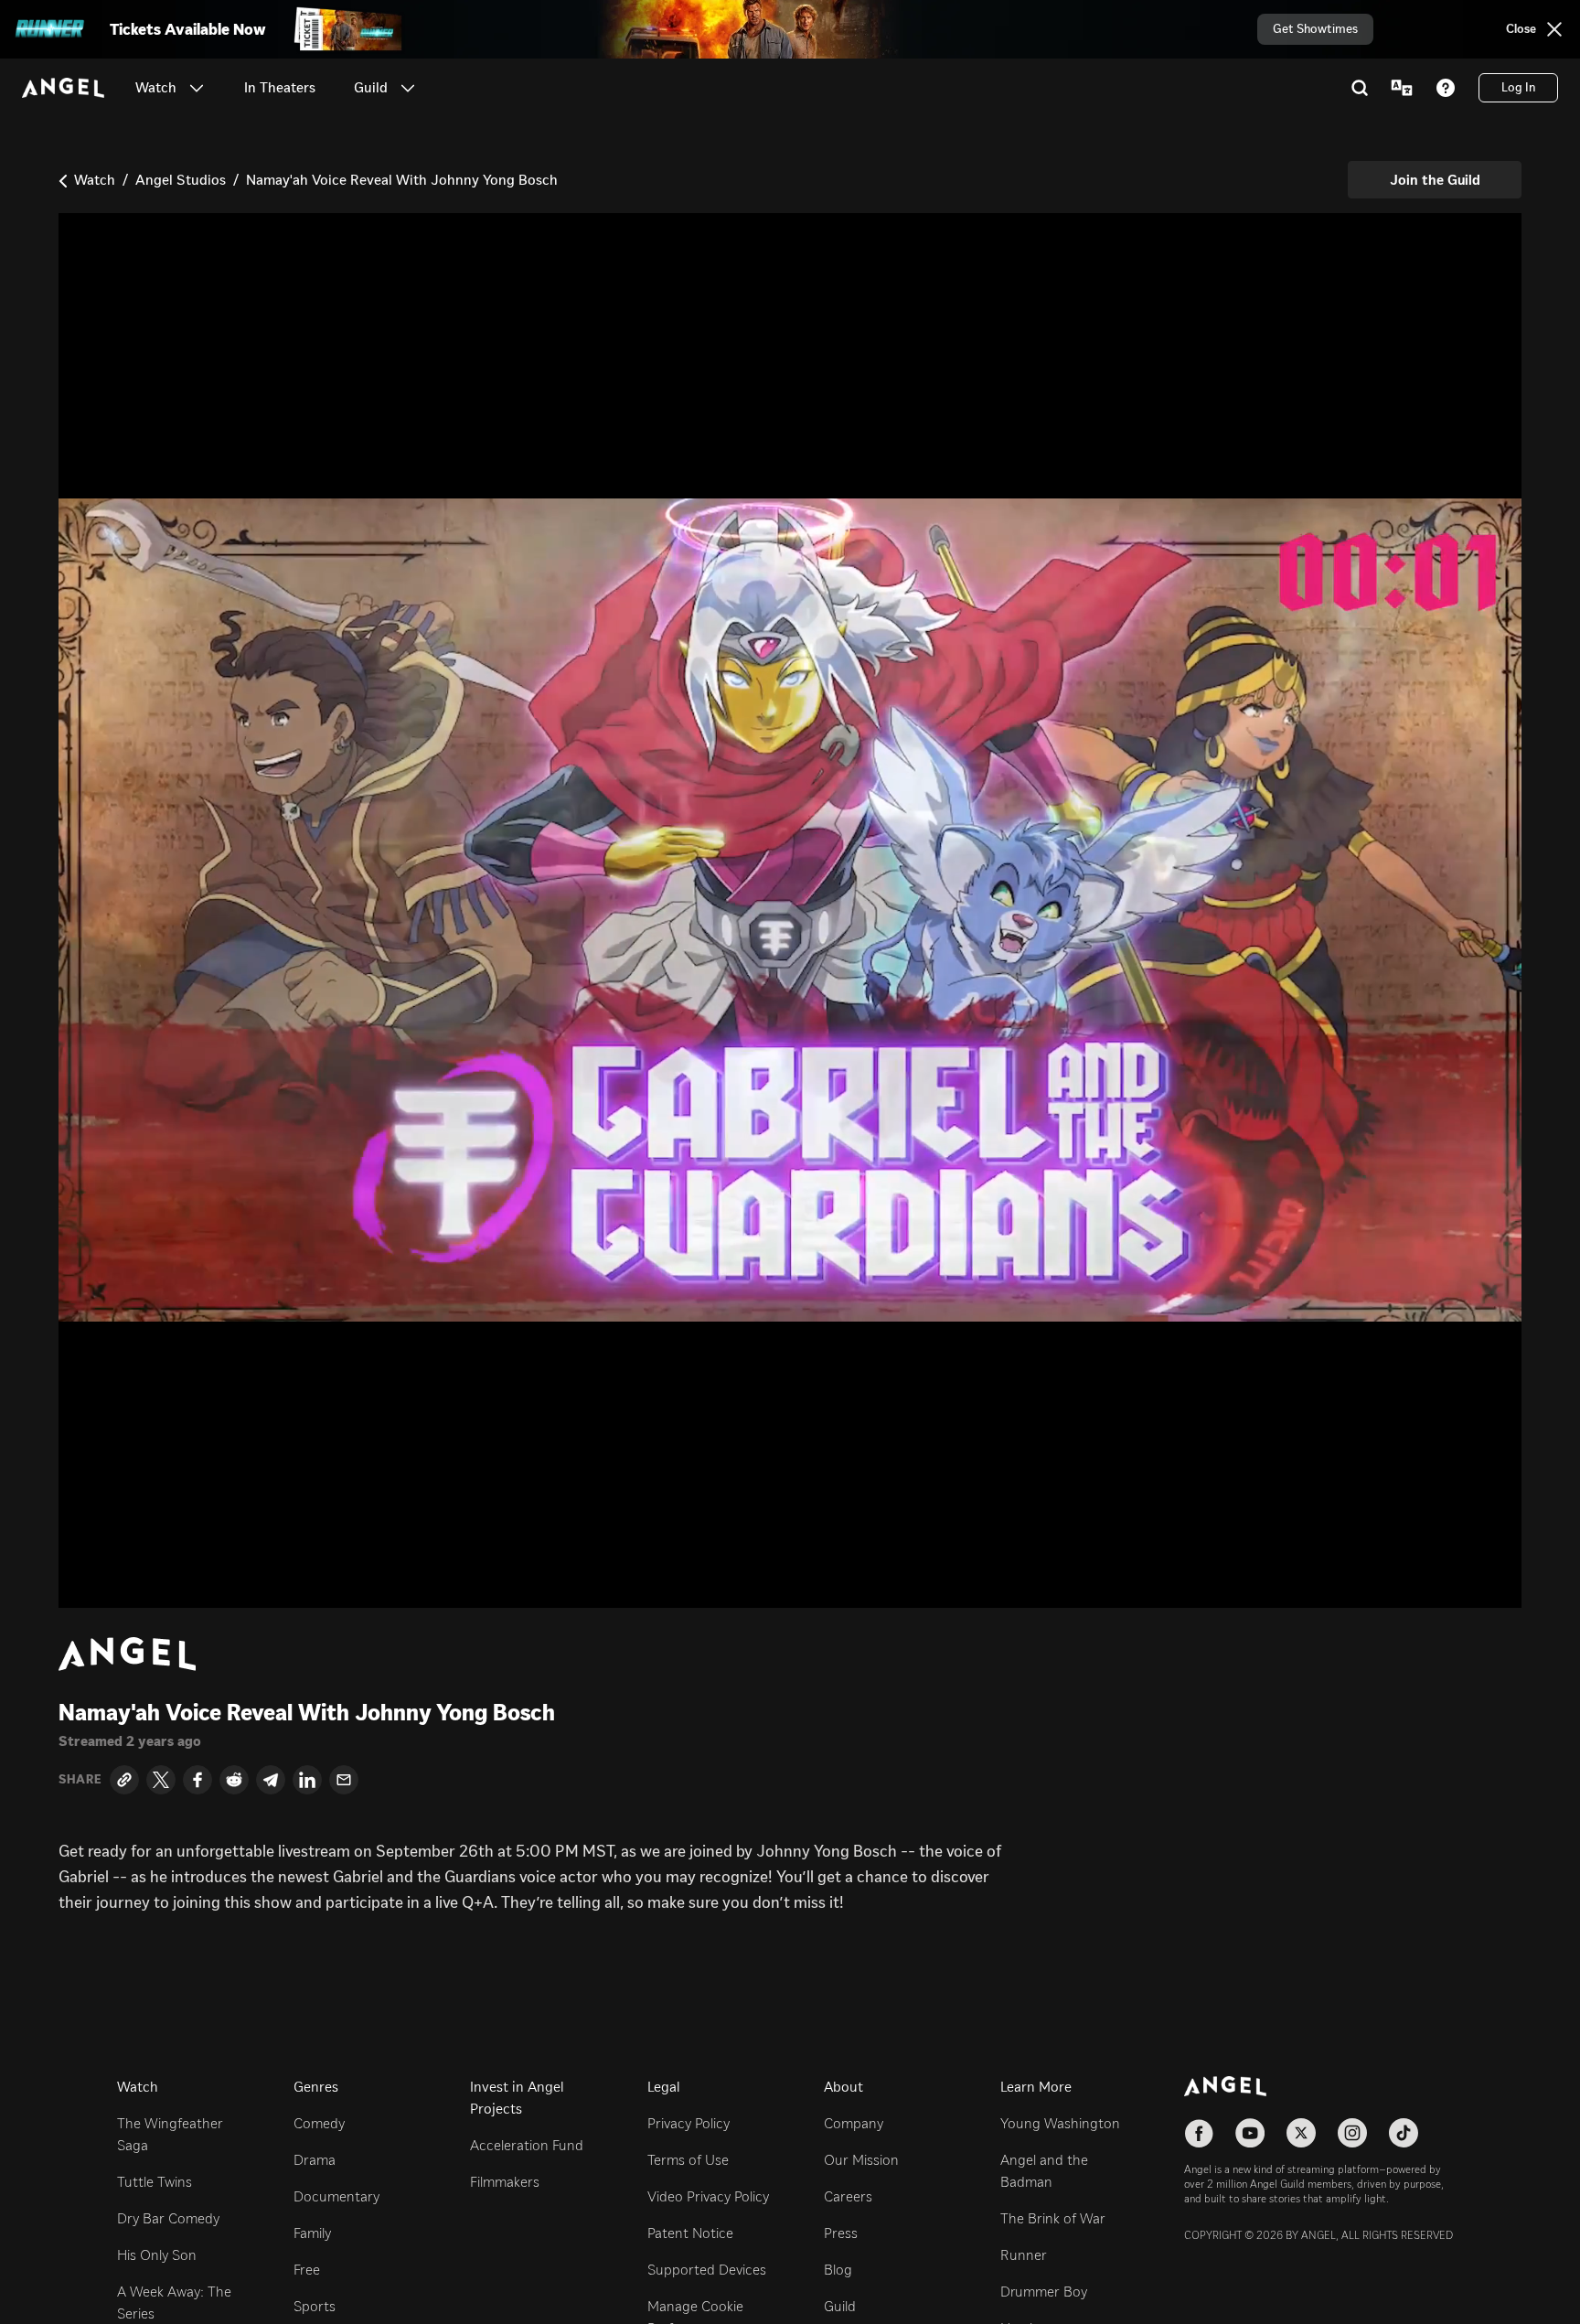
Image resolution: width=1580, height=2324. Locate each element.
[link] (280, 88)
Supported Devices (707, 2270)
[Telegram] (271, 1780)
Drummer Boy (1044, 2292)
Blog (838, 2270)
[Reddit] (234, 1780)
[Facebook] (197, 1780)
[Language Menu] (1402, 88)
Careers (848, 2196)
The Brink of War (1053, 2218)
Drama (315, 2160)
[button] (197, 88)
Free (307, 2270)
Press (841, 2233)
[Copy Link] (124, 1780)
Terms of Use (688, 2160)
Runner (1024, 2255)
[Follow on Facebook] (1199, 2133)
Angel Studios (181, 180)
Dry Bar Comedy (168, 2218)
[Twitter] (161, 1780)
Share (80, 1780)
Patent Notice (690, 2233)
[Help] (1446, 88)
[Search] (1360, 88)
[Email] (344, 1780)
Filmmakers (505, 2182)
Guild (840, 2306)
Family (312, 2233)
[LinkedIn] (307, 1780)
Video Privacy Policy (708, 2196)
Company (854, 2123)
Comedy (319, 2123)
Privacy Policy (689, 2123)
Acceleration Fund (527, 2145)
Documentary (336, 2196)
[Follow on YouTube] (1250, 2133)
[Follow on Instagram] (1352, 2133)
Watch (95, 180)
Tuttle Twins (155, 2182)
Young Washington (1060, 2123)
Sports (315, 2306)
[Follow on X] (1301, 2133)
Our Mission (861, 2160)
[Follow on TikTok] (1404, 2133)
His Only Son (157, 2255)
